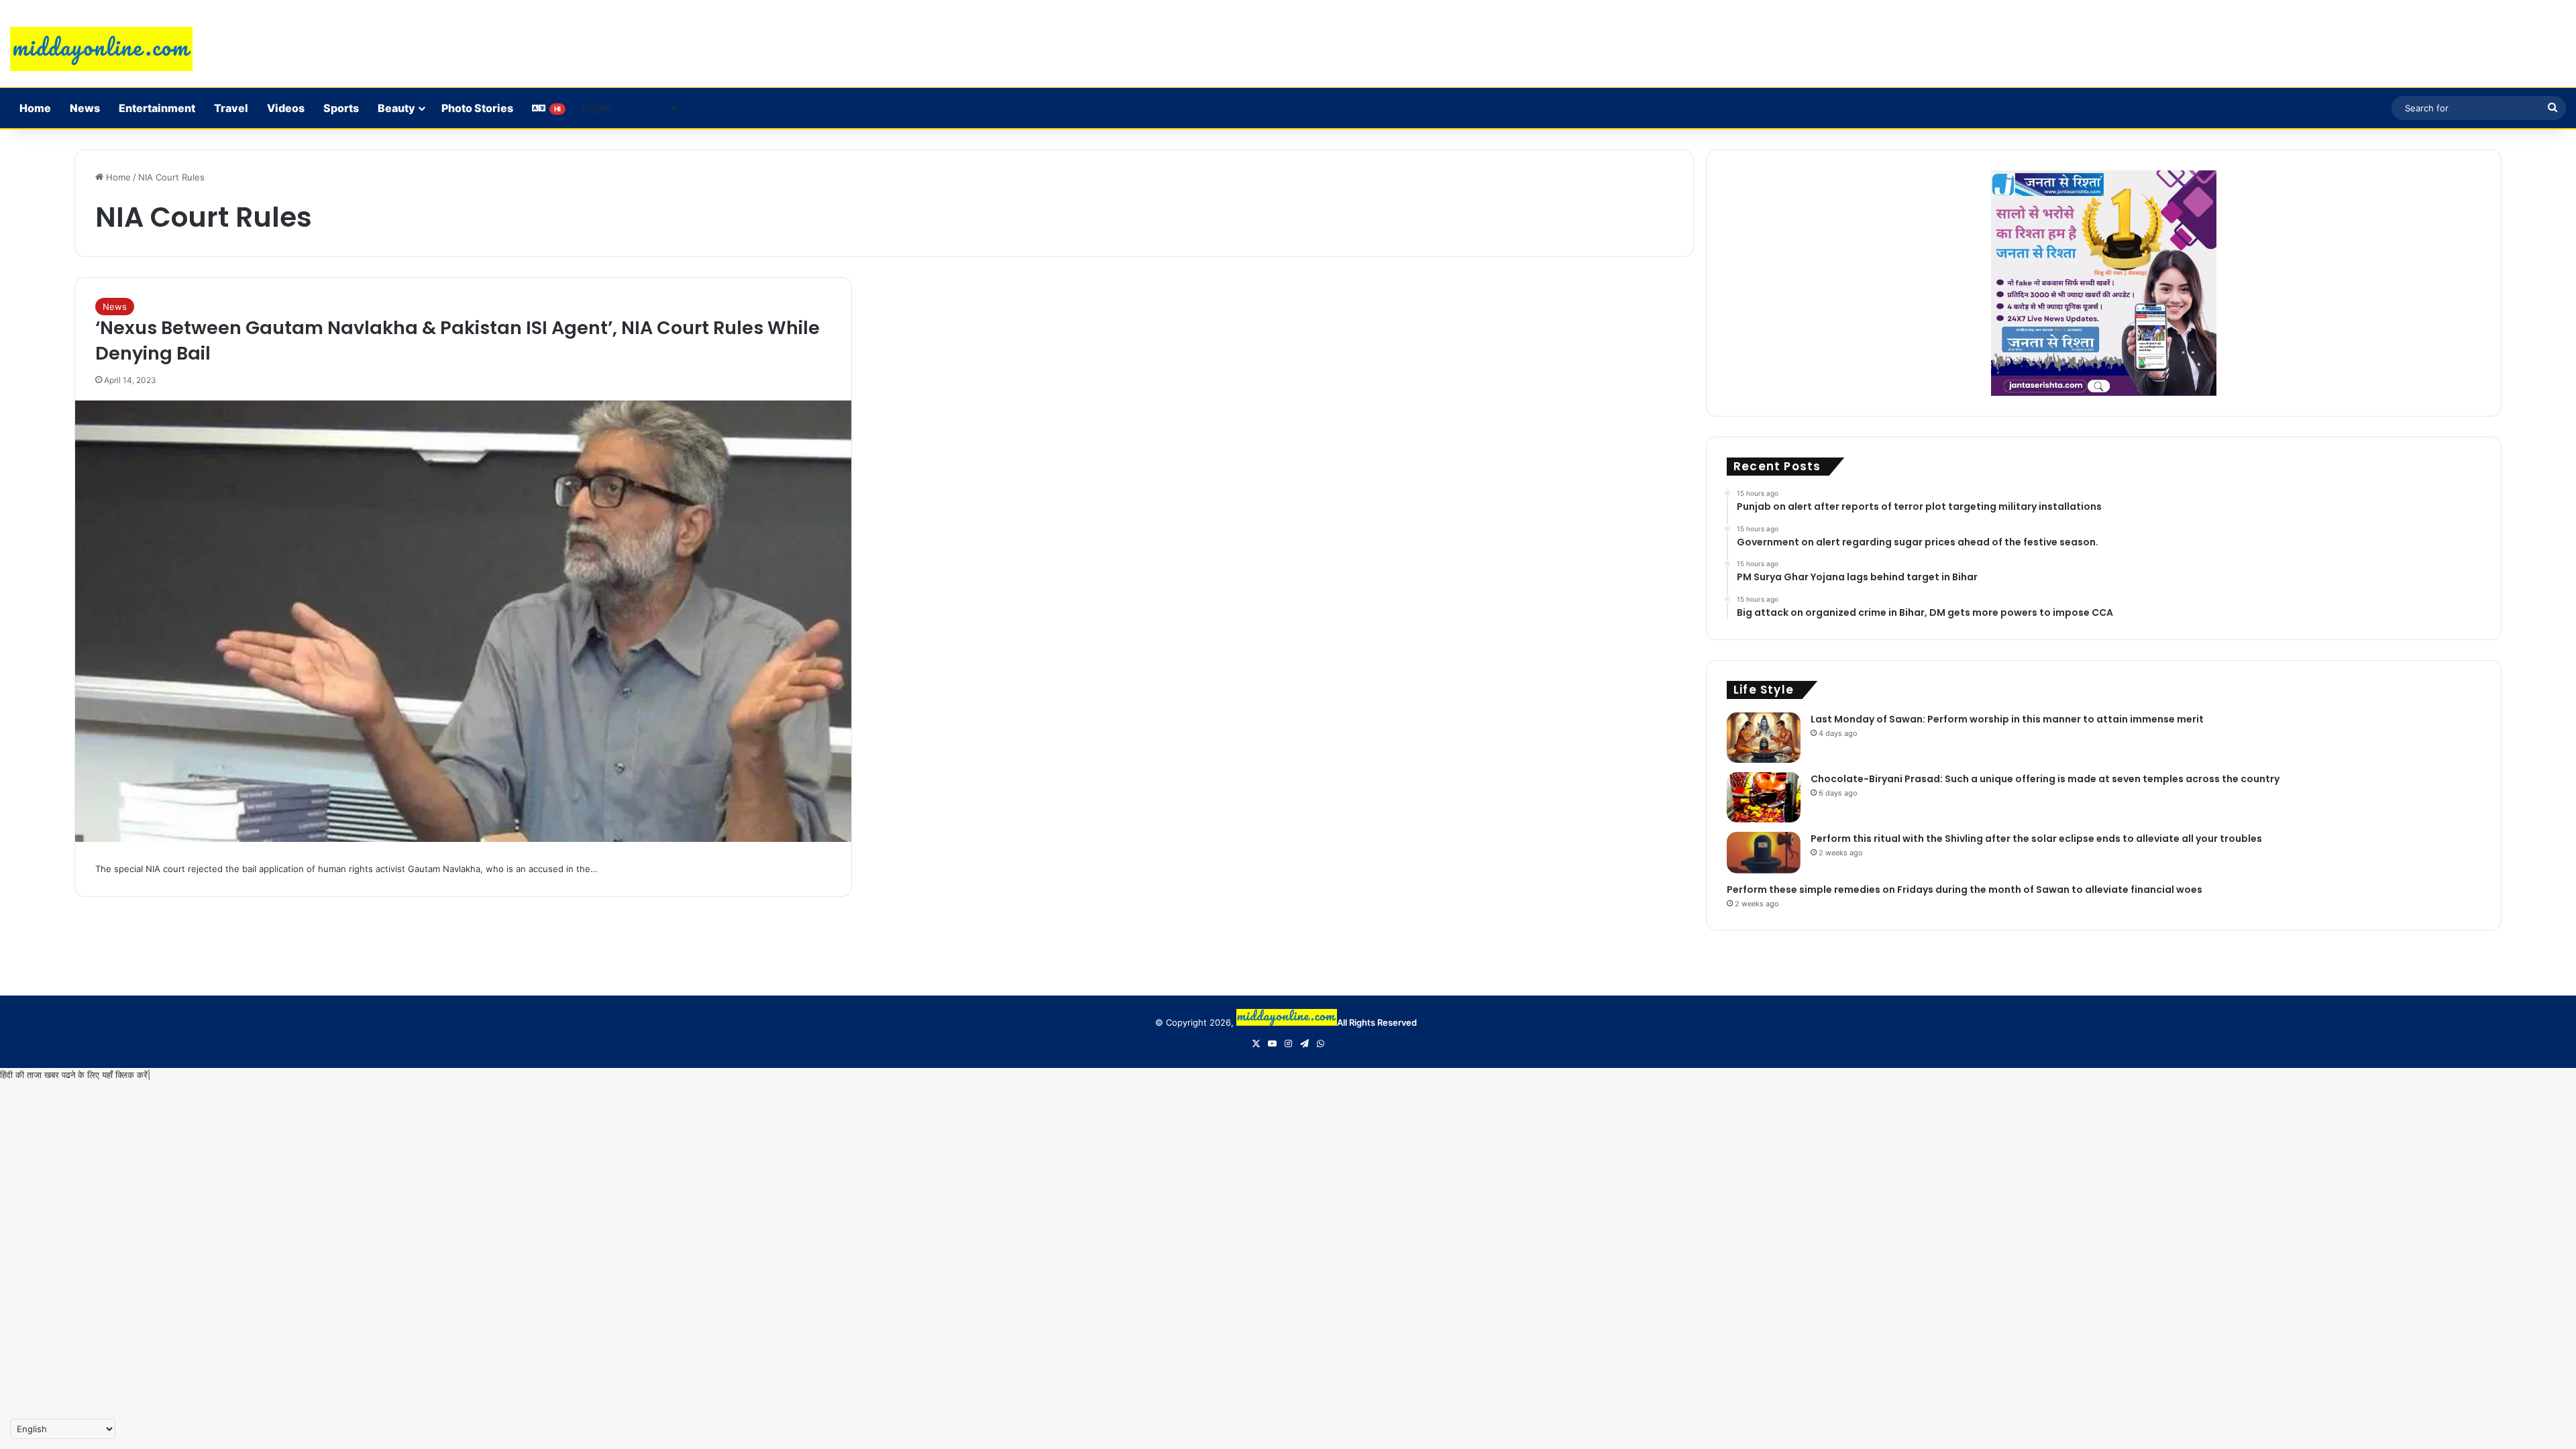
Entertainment (157, 108)
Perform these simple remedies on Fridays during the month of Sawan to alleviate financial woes (1965, 890)
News (85, 108)
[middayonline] (101, 49)
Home (35, 108)
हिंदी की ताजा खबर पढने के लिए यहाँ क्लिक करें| (75, 1075)
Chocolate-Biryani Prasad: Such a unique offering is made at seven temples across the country (2045, 779)
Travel (231, 108)
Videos (286, 108)
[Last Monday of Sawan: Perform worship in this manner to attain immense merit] (1764, 738)
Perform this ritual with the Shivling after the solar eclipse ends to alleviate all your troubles (2036, 839)
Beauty (396, 108)
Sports (341, 108)
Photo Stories (477, 108)
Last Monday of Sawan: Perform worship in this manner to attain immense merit (2007, 719)
